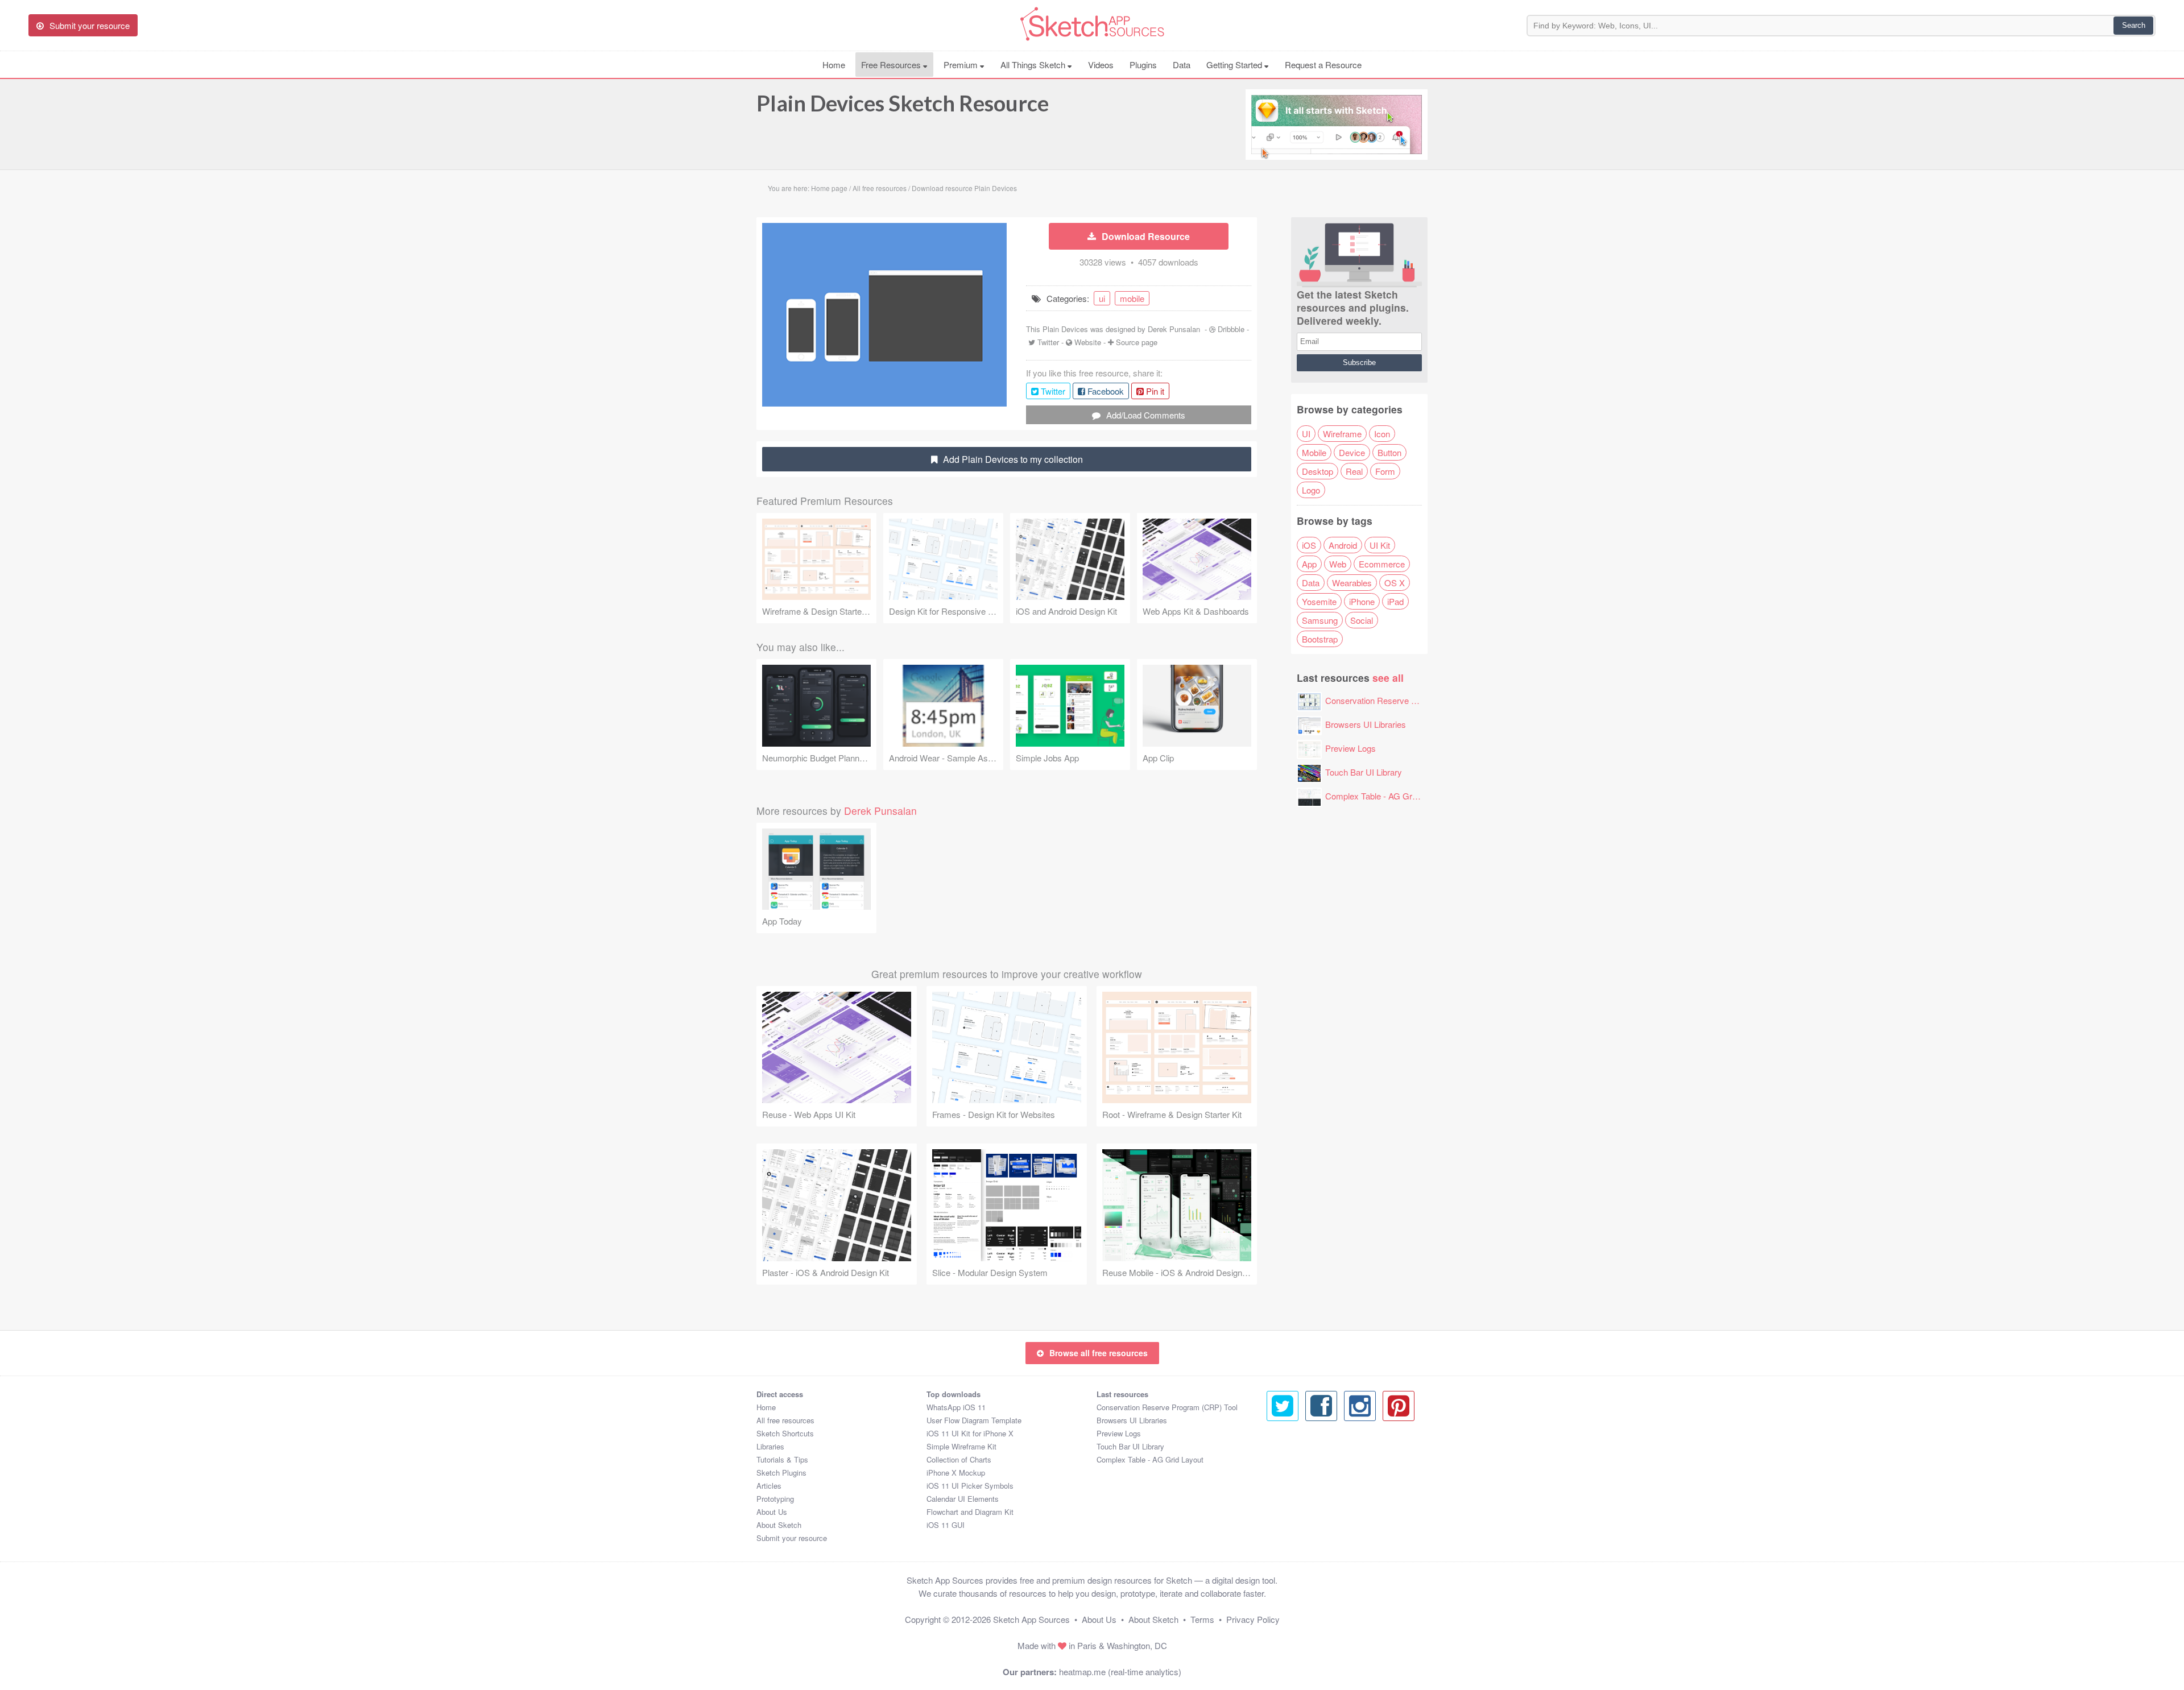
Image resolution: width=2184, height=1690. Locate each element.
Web (1338, 564)
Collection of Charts (959, 1459)
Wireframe (1342, 434)
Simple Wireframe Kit (961, 1446)
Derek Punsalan (1174, 329)
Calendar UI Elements (963, 1499)
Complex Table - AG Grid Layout (1385, 796)
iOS (1309, 545)
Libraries (770, 1446)
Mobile (1314, 452)
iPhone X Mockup (956, 1472)
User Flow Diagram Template (974, 1420)
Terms (1202, 1619)
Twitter (1048, 342)
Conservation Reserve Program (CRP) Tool (1406, 700)
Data (1182, 65)
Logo (1311, 490)
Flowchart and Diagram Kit (970, 1512)
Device (1352, 452)
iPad (1395, 601)
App (1309, 564)
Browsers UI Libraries (1366, 724)
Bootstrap (1320, 639)
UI (1306, 434)
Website (1088, 342)
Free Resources (892, 65)
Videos (1101, 65)
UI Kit (1380, 545)
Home (834, 65)
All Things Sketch (1034, 65)
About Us (772, 1512)
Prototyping (775, 1499)
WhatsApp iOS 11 (956, 1407)
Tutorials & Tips (782, 1459)
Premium (962, 65)
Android (1343, 545)
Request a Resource (1323, 65)
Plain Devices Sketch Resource (903, 103)
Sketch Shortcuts (785, 1433)
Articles (769, 1486)
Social (1362, 620)
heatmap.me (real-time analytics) (1120, 1672)
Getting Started (1235, 65)
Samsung (1320, 620)
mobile (1132, 298)
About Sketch (779, 1525)
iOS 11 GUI (946, 1525)
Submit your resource (792, 1538)
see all (1388, 678)
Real (1354, 471)
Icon (1382, 434)
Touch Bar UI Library (1364, 772)
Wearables (1352, 583)
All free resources (785, 1420)
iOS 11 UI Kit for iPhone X (970, 1433)
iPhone (1362, 601)
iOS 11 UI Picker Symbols (970, 1486)
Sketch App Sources (1031, 1619)
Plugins (1143, 65)
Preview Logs (1350, 748)
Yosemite (1319, 601)
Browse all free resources (1099, 1353)
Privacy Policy (1253, 1619)
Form (1385, 471)
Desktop (1318, 471)
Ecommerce (1382, 564)
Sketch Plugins (781, 1472)
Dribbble (1231, 329)
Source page (1137, 342)
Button (1389, 452)
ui (1102, 298)
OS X (1395, 583)
